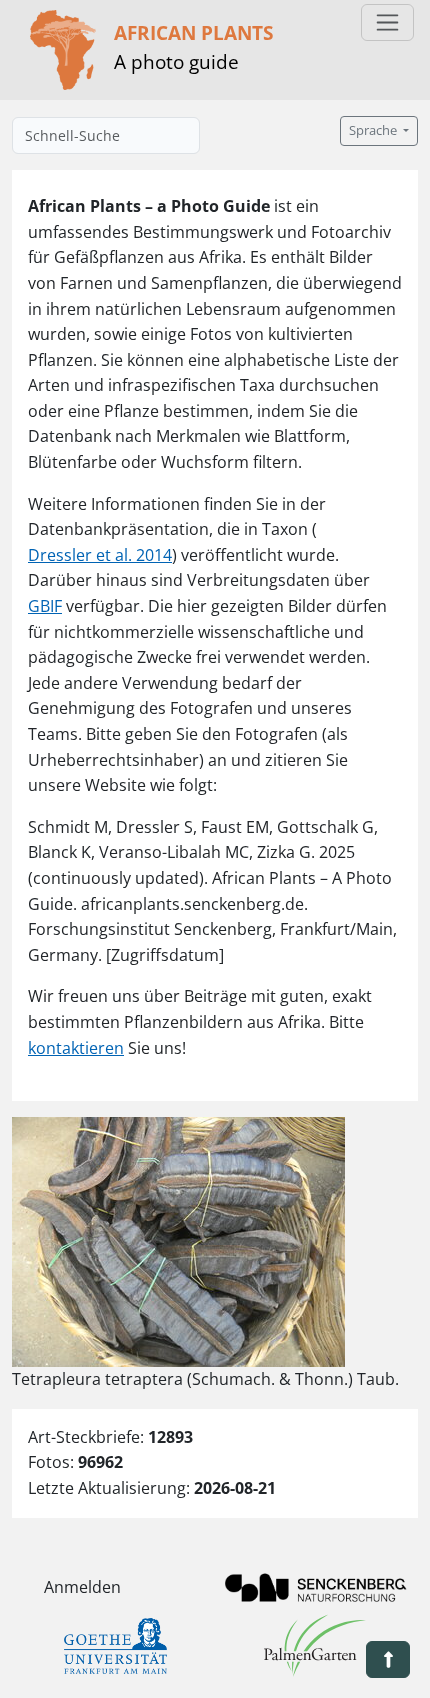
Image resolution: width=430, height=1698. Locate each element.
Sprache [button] (374, 130)
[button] (388, 1659)
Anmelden (82, 1587)
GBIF (45, 606)
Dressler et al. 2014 (100, 555)
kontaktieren (76, 1048)
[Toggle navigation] (387, 22)
